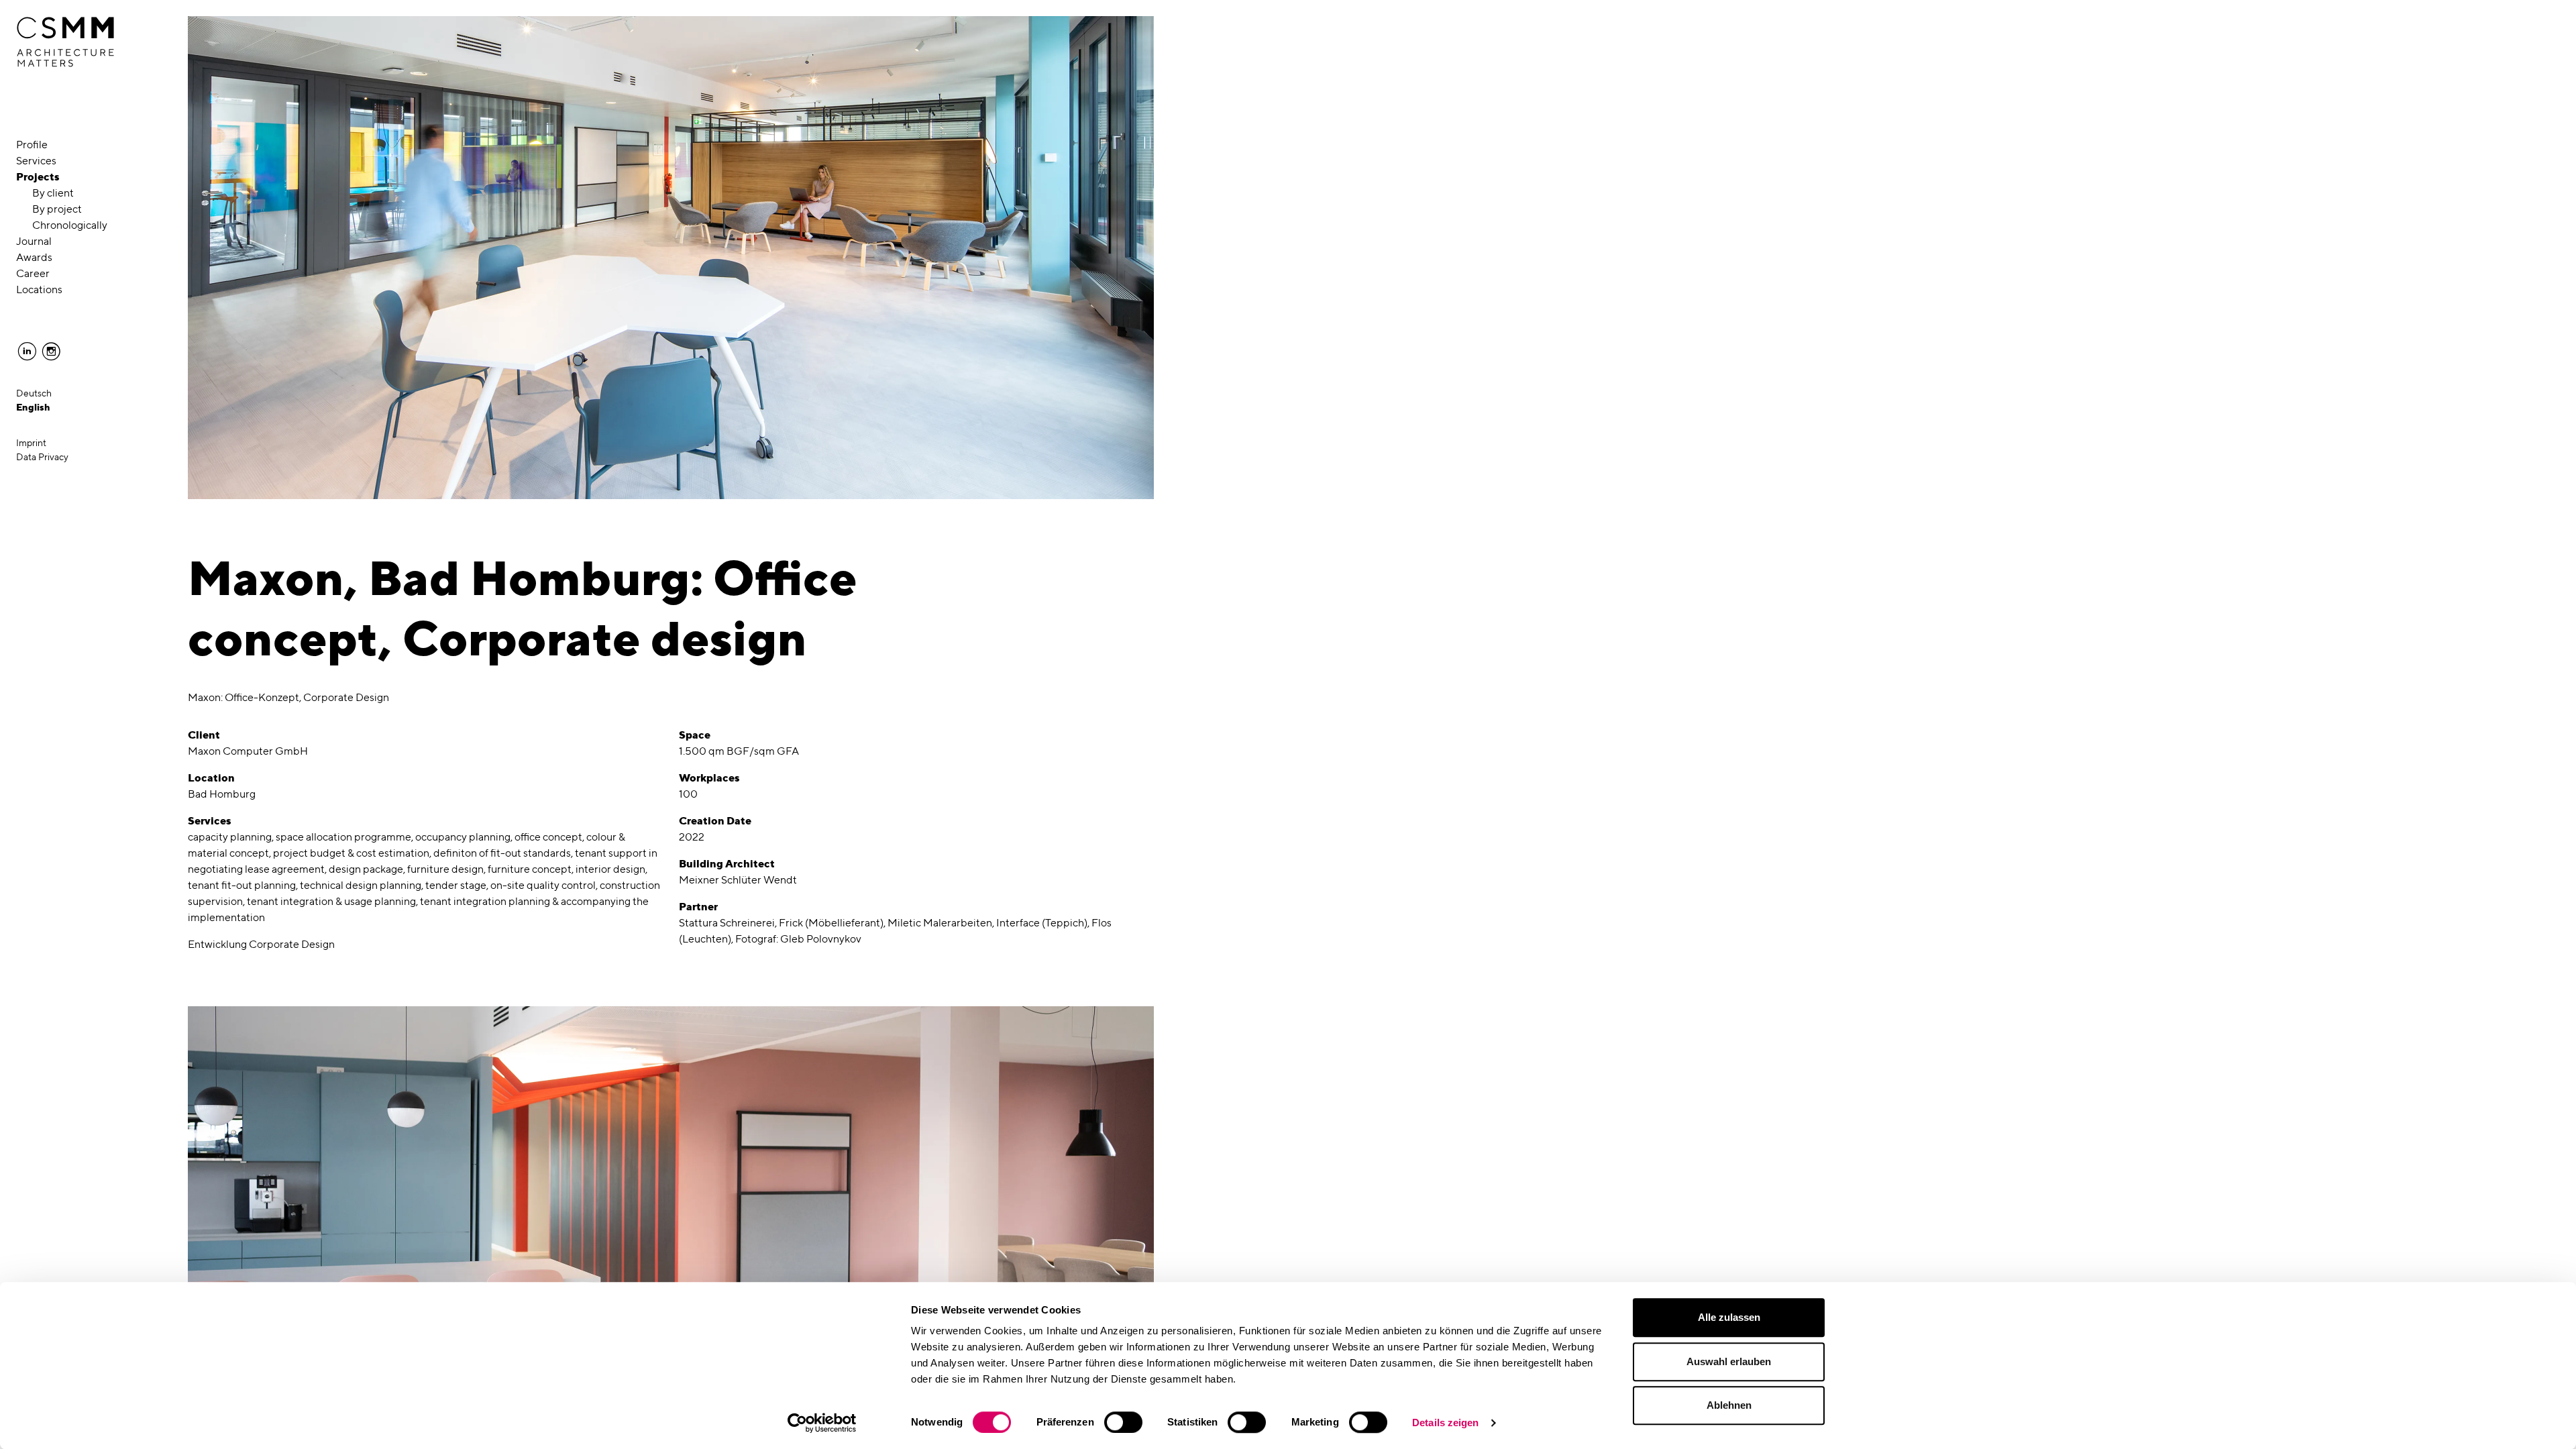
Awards (34, 257)
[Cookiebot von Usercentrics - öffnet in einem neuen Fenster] (822, 1423)
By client (53, 193)
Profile (32, 145)
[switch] (1123, 1422)
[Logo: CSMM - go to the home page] (65, 42)
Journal (34, 241)
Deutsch (34, 393)
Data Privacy (42, 457)
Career (33, 273)
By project (57, 209)
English (33, 407)
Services (36, 161)
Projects (38, 177)
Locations (39, 289)
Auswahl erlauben (1729, 1361)
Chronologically (70, 225)
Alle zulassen (1729, 1317)
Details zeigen (1445, 1423)
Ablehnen (1729, 1405)
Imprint (31, 443)
